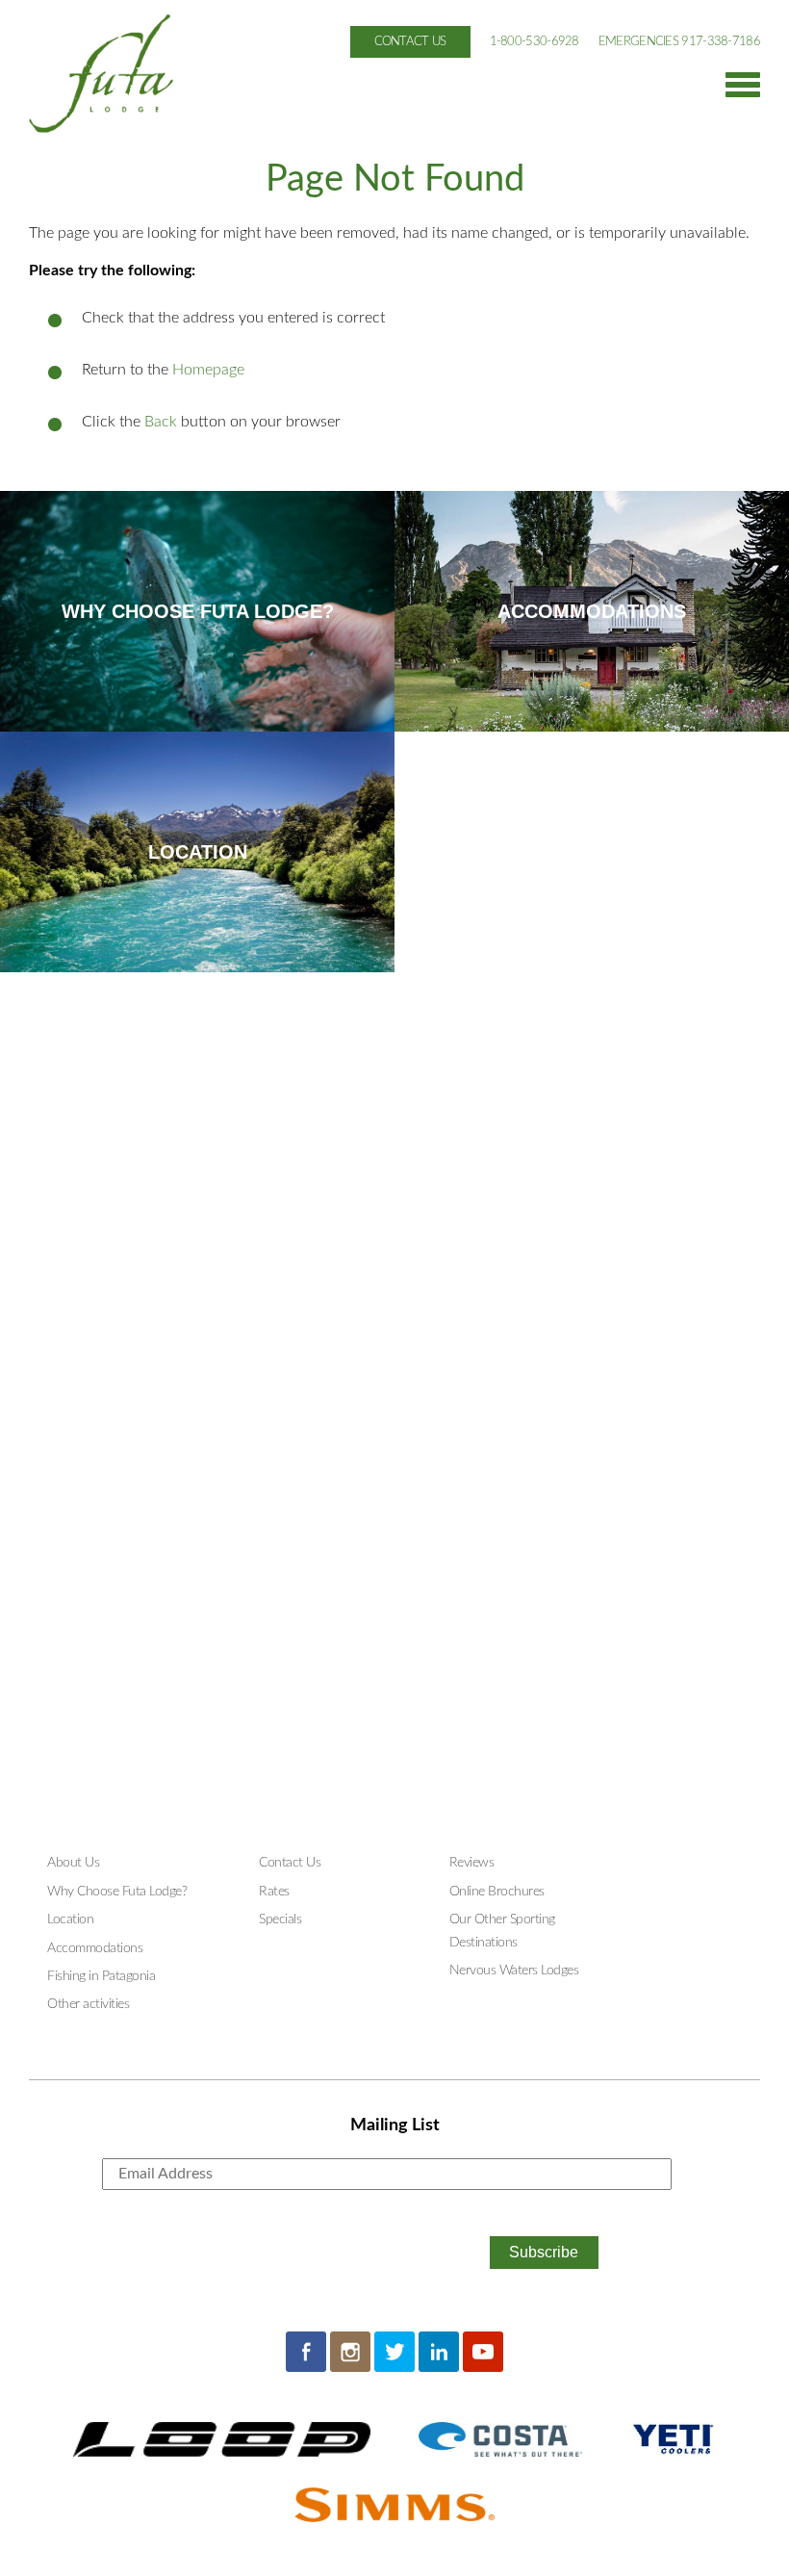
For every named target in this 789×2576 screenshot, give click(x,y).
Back (161, 422)
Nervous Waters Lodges (514, 1971)
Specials (280, 1919)
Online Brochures (497, 1892)
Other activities (88, 2004)
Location (70, 1919)
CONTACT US (410, 42)
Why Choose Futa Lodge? (117, 1892)
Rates (274, 1892)
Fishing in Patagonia (101, 1976)
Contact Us (290, 1863)
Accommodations (95, 1948)
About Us (73, 1863)
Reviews (472, 1863)
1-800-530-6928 (534, 42)
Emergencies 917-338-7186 (679, 42)
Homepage (208, 370)
